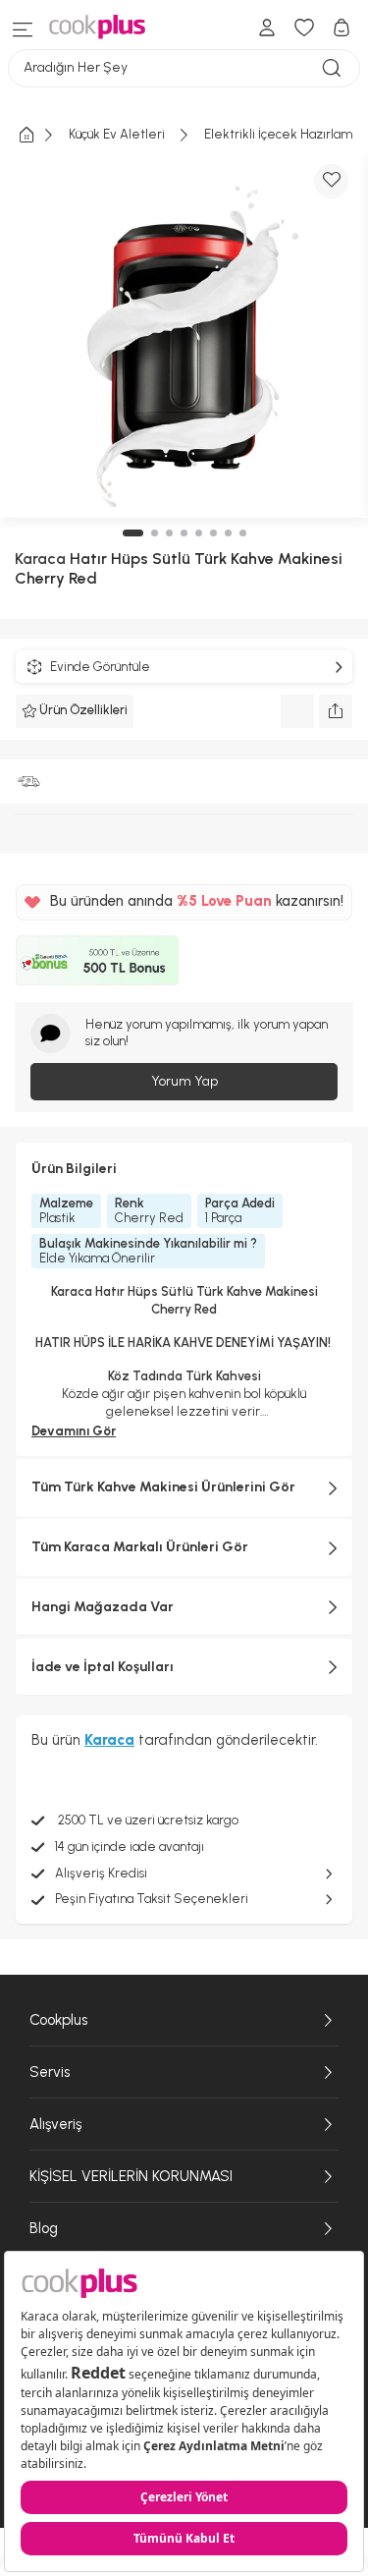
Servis (50, 2072)
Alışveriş (55, 2124)
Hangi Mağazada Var (103, 1607)
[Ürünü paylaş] (336, 711)
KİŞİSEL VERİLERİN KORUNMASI (131, 2176)
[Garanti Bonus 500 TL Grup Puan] (97, 961)
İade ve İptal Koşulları (103, 1667)
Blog (44, 2228)
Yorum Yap (184, 1081)
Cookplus (58, 2020)
